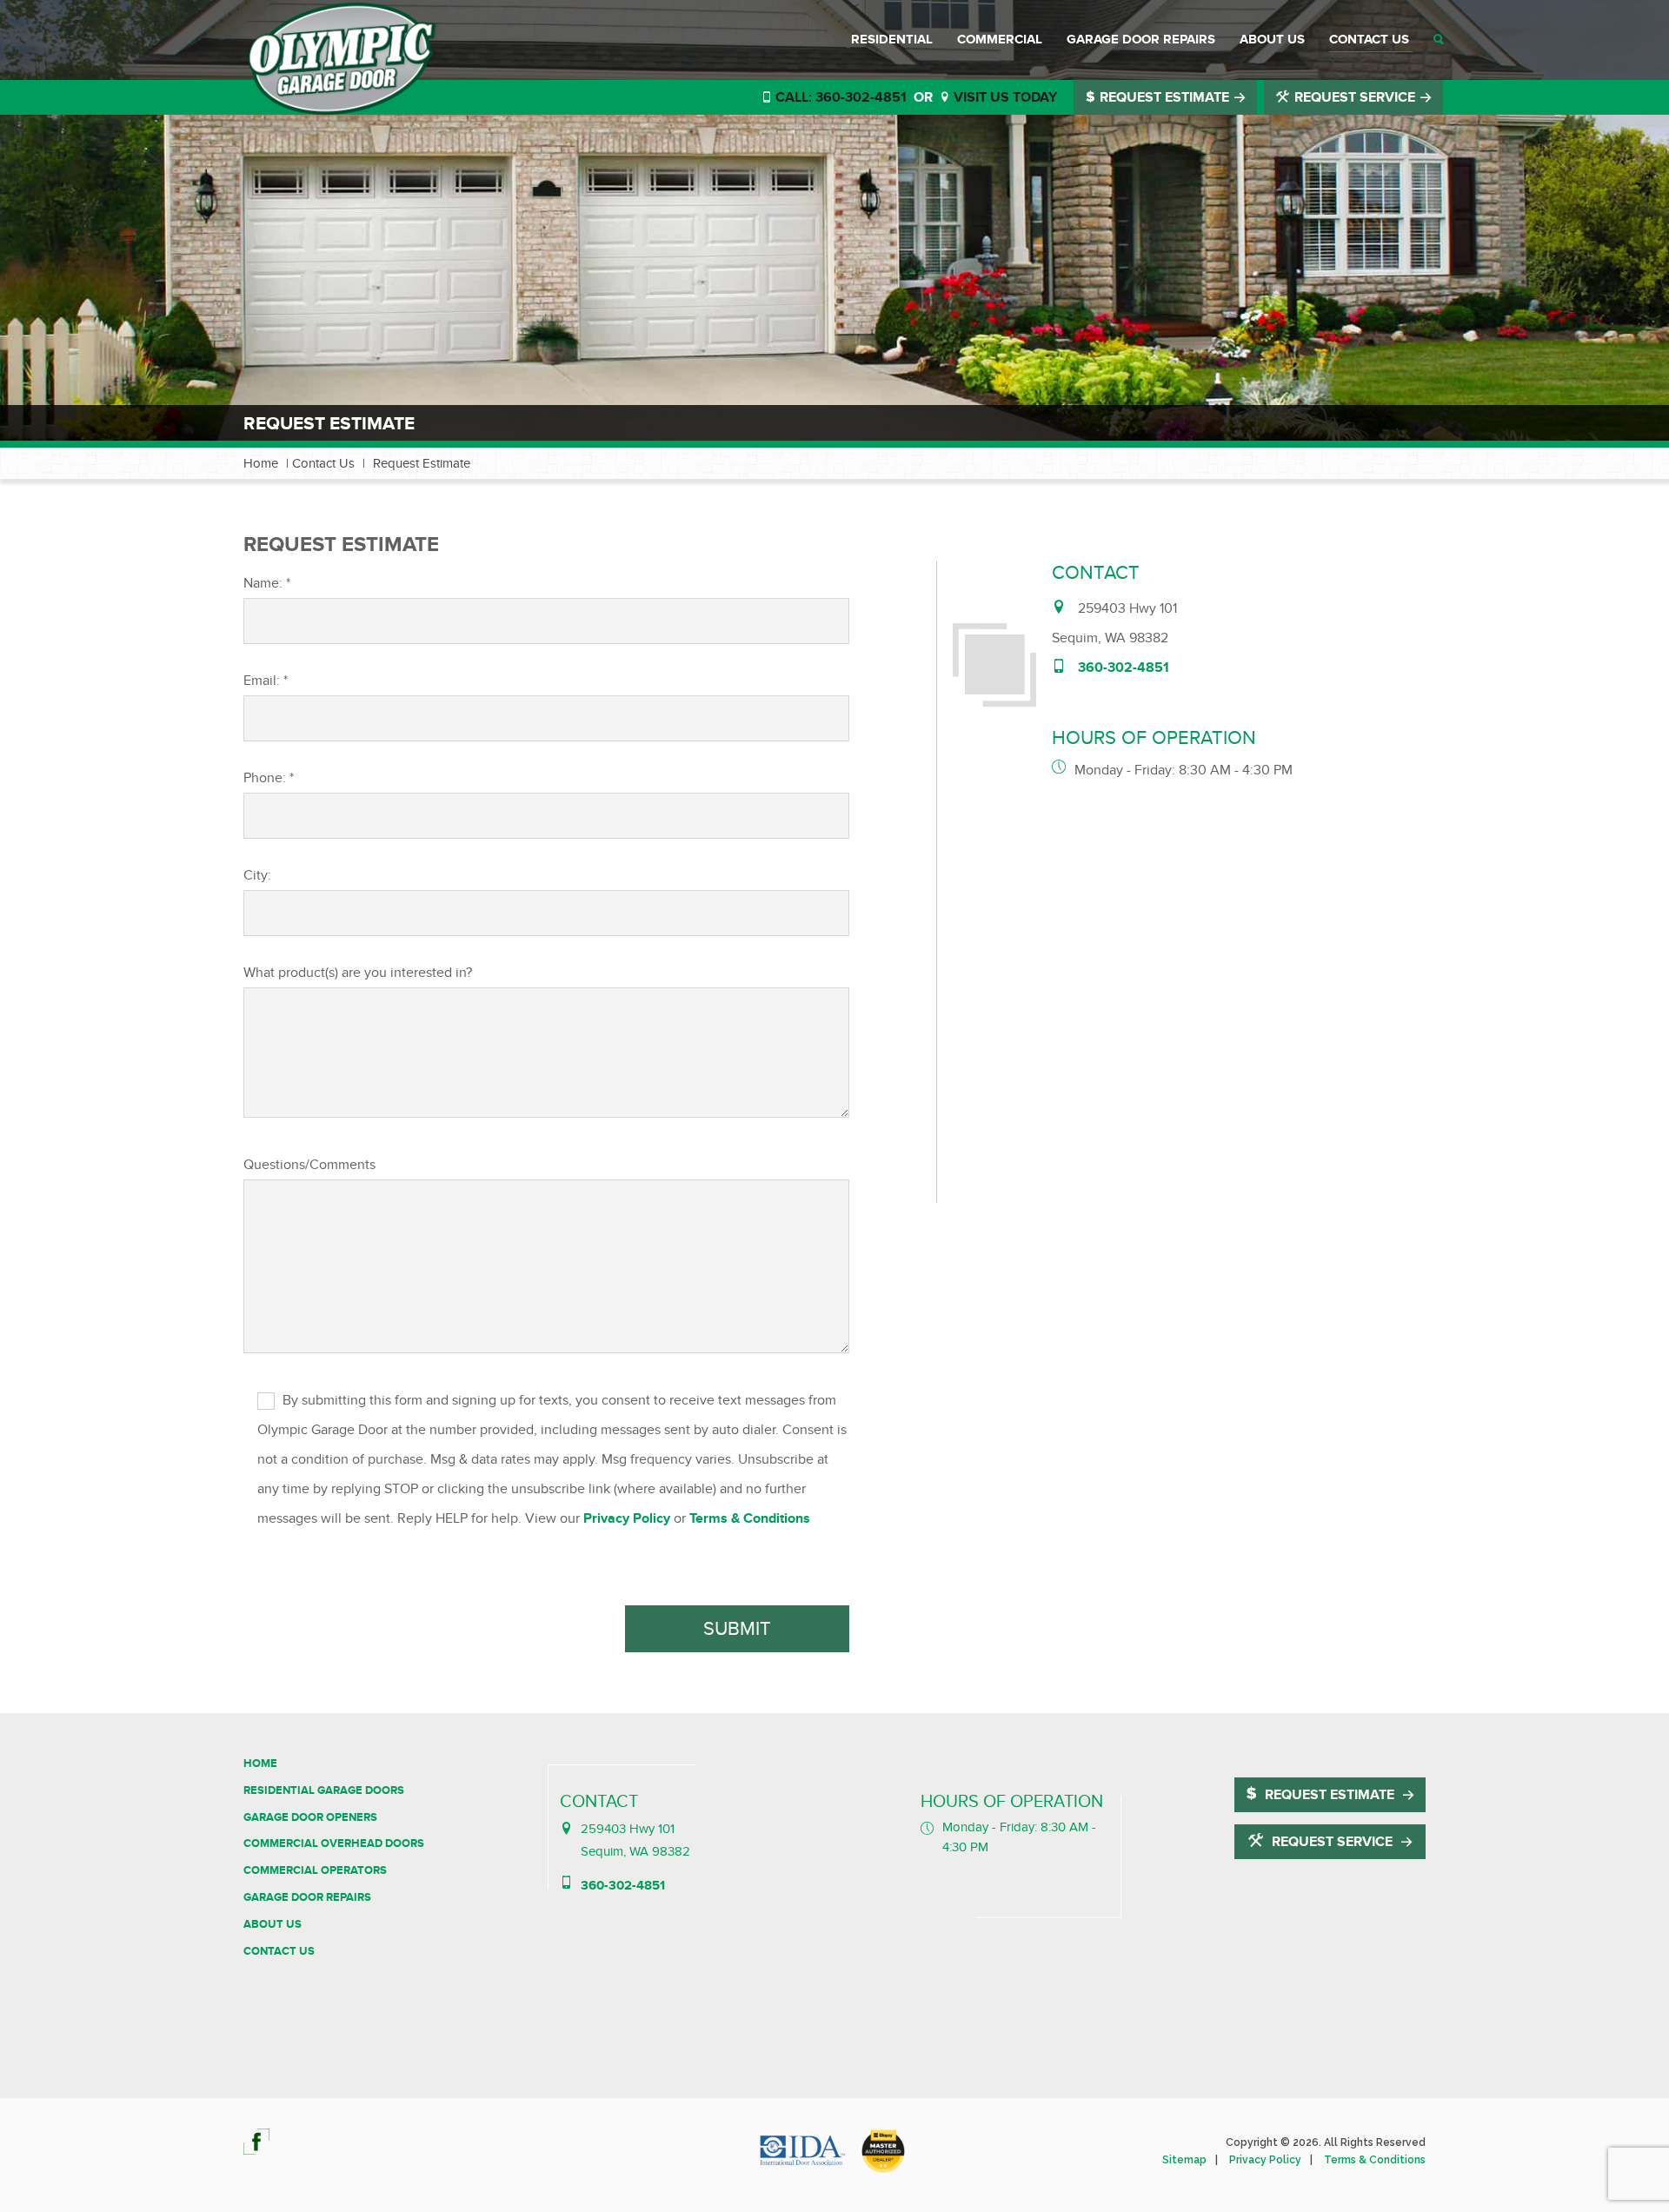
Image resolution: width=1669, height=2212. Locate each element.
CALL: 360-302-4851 (839, 97)
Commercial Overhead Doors (334, 1843)
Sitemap (1184, 2160)
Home (261, 463)
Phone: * (269, 778)
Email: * (266, 681)
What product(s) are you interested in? (358, 973)
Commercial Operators (315, 1870)
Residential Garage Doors (324, 1790)
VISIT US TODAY (1004, 97)
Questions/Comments (309, 1165)
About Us (1272, 40)
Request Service (1355, 97)
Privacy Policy (627, 1518)
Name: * (267, 583)
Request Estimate (1164, 97)
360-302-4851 (1124, 668)
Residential (892, 40)
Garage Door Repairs (1141, 40)
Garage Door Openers (310, 1817)
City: (257, 875)
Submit (737, 1629)
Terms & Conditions (750, 1518)
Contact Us (1369, 40)
